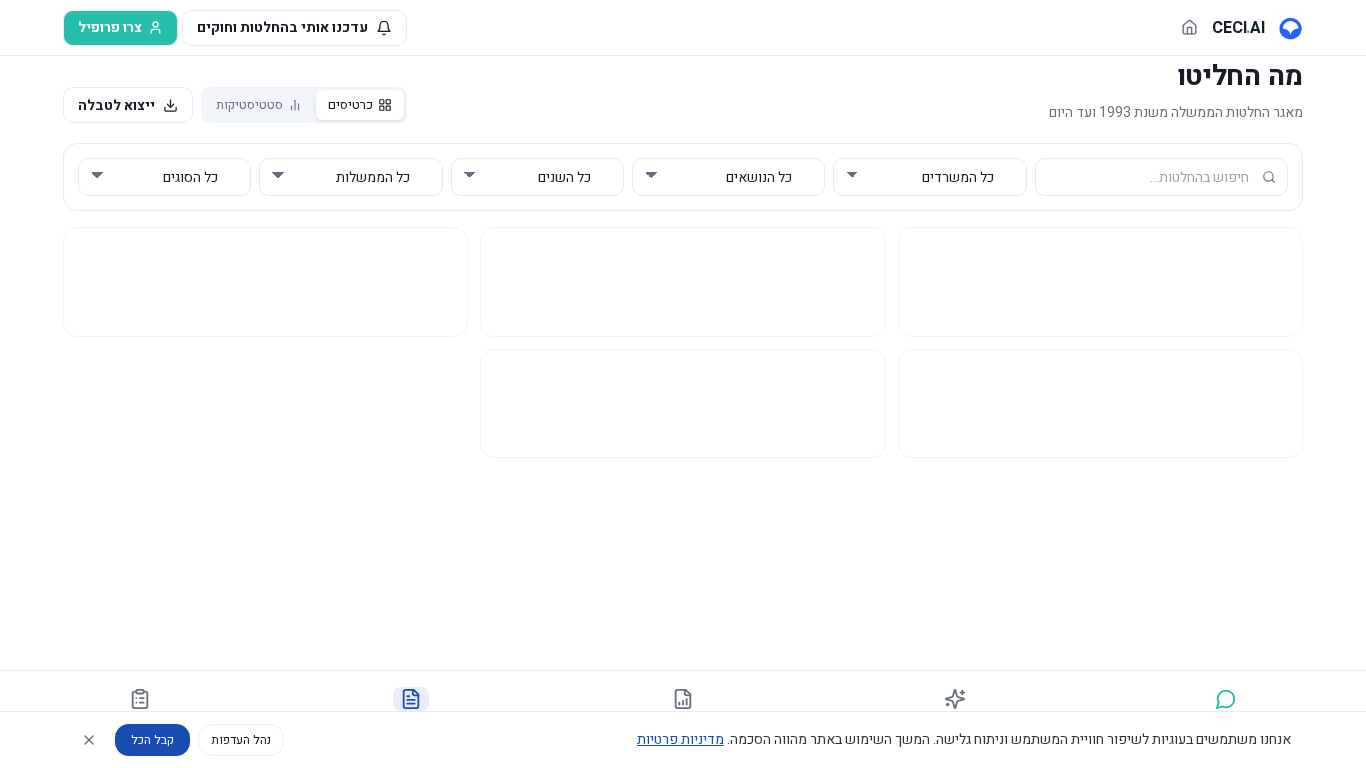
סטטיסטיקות (249, 104)
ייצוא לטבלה (116, 105)
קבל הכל (152, 740)
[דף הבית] (1189, 27)
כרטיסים (350, 104)
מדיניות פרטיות (680, 739)
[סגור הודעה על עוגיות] (89, 740)
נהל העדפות (241, 740)
